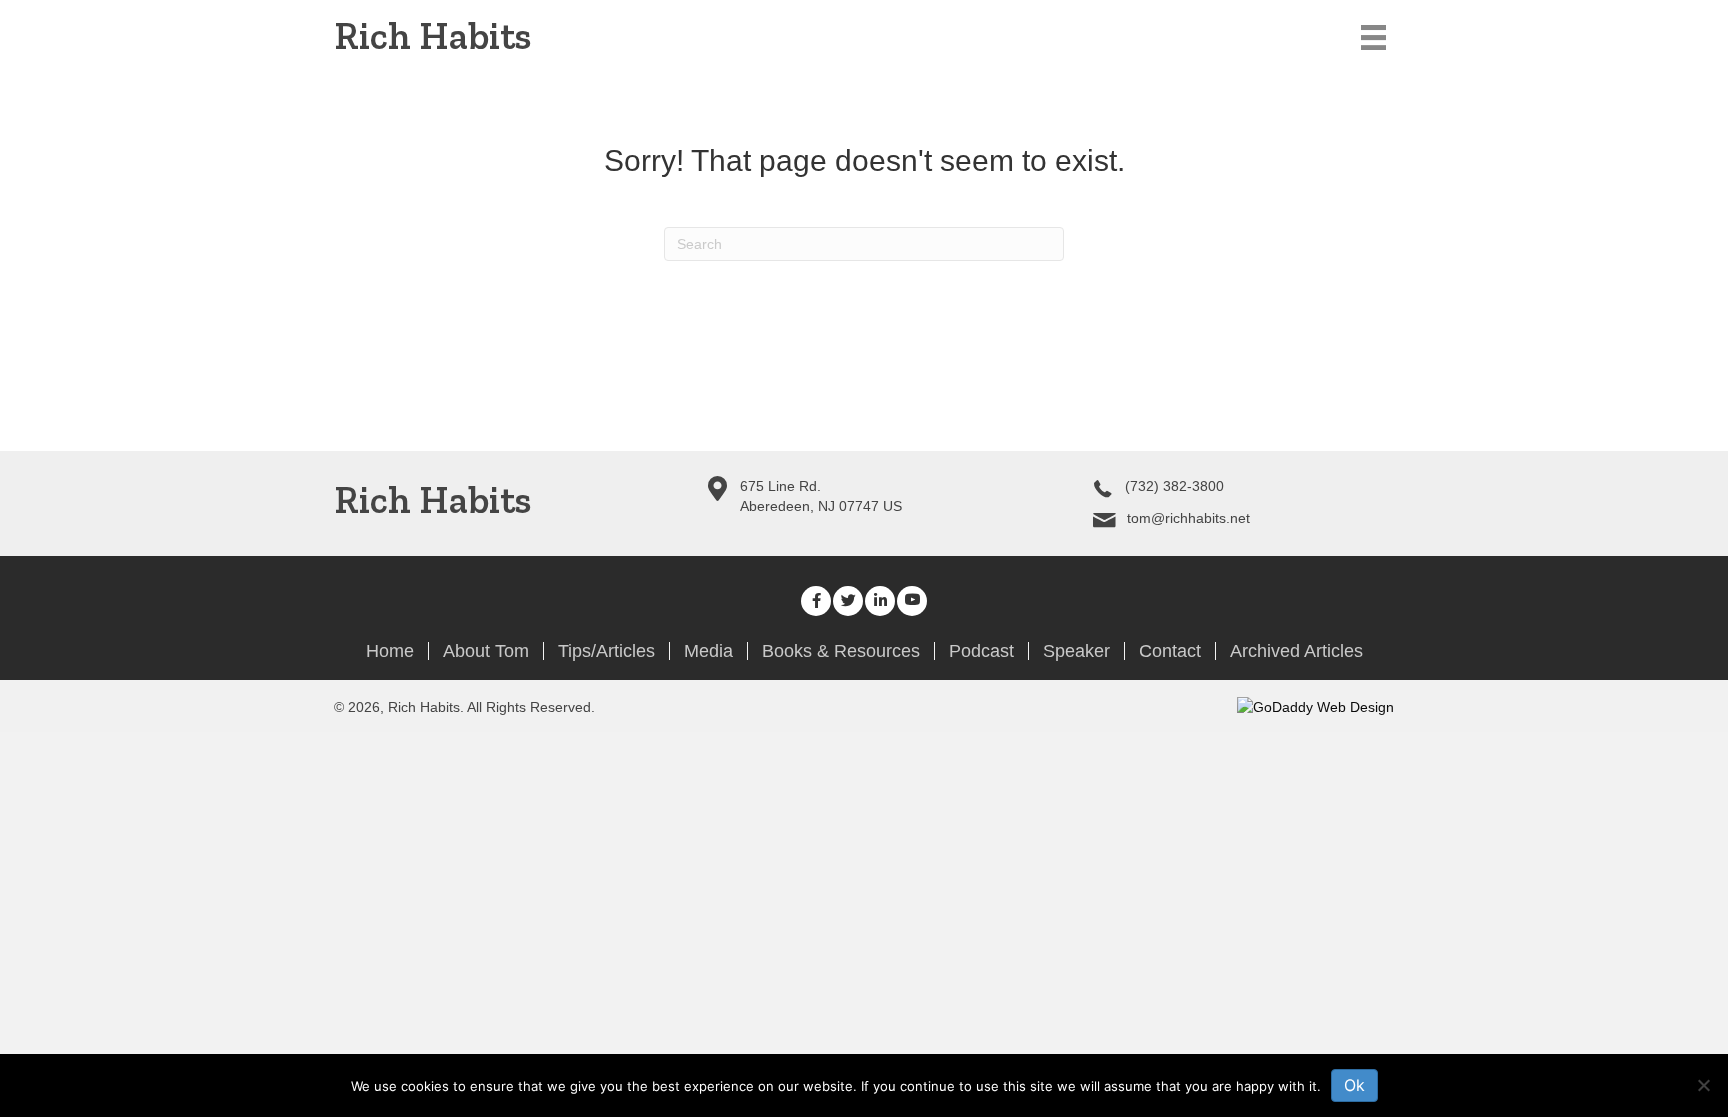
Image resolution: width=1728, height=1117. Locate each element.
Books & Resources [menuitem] (841, 651)
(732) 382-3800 (1174, 486)
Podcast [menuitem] (981, 651)
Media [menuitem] (708, 651)
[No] (1703, 1085)
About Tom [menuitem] (486, 651)
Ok (1354, 1085)
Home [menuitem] (390, 651)
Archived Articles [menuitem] (1296, 651)
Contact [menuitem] (1170, 651)
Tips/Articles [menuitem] (606, 651)
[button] (816, 601)
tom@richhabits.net (1188, 518)
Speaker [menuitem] (1076, 651)
